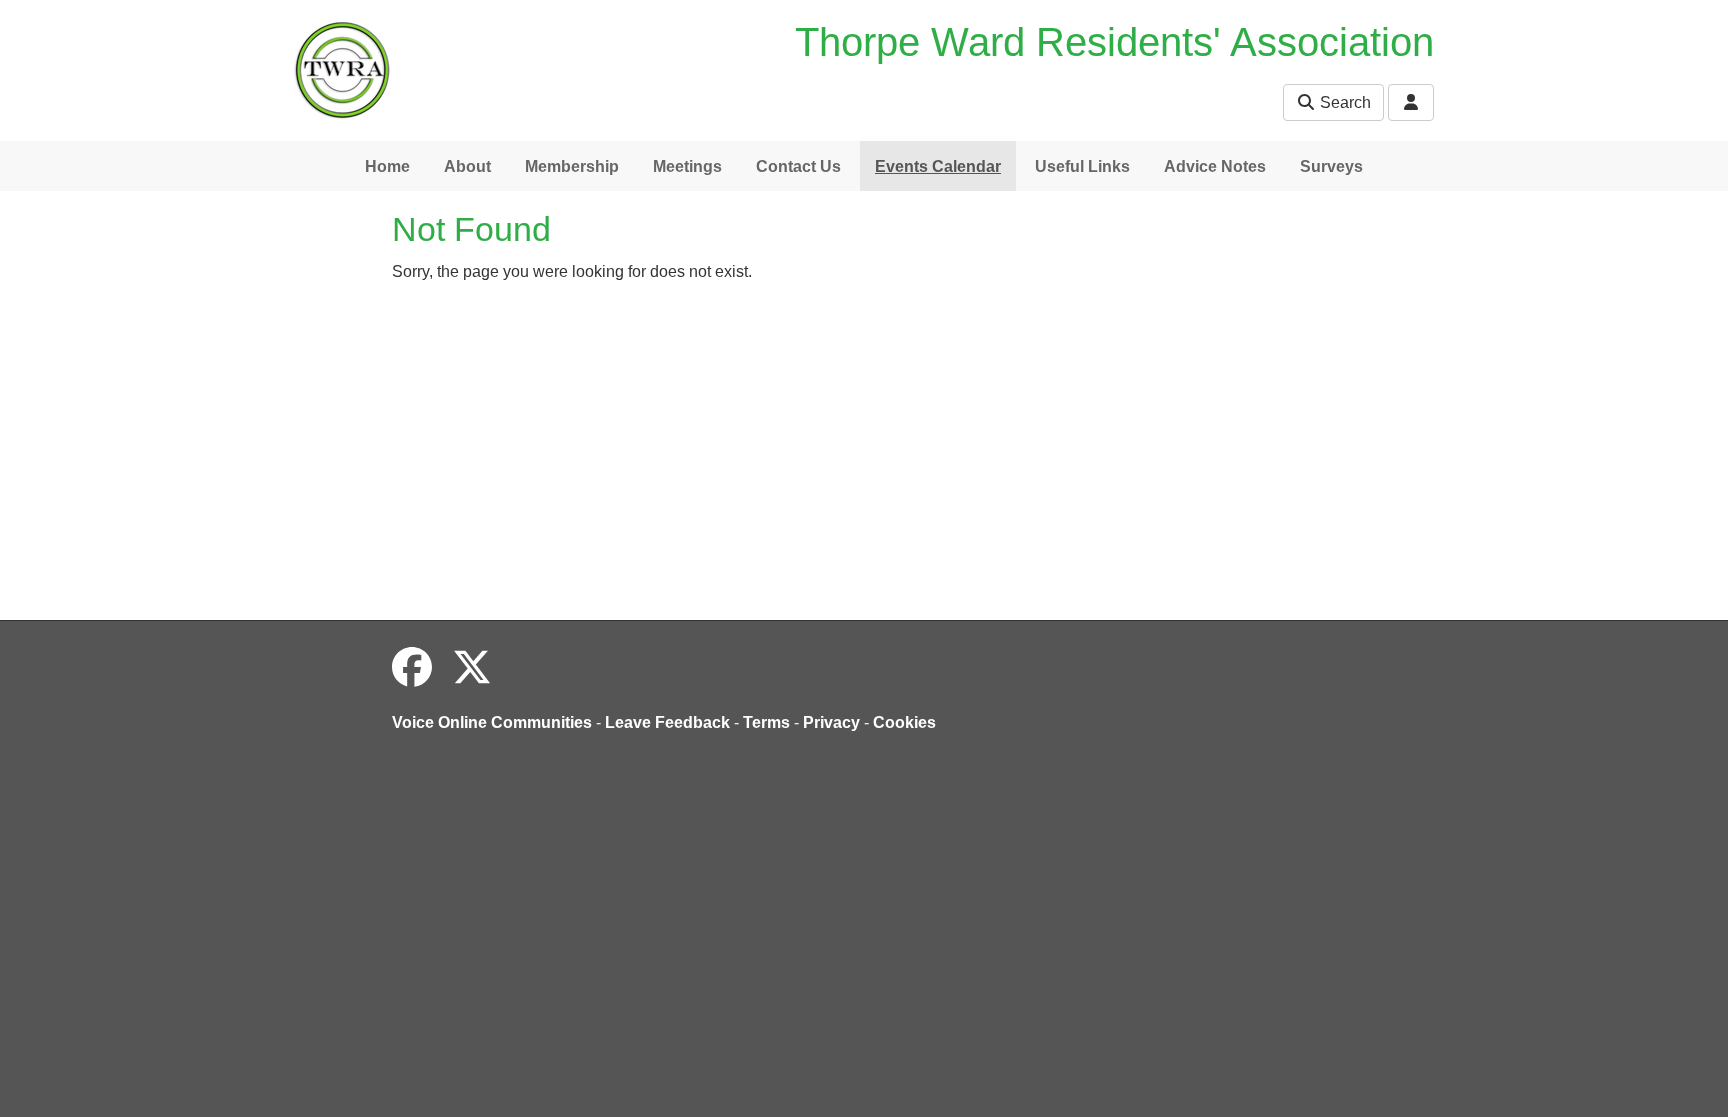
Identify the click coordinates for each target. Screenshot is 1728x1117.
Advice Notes (1215, 166)
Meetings (687, 166)
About (467, 166)
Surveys (1331, 166)
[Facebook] (412, 668)
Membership (572, 166)
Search (1343, 102)
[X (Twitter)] (472, 668)
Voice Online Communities (492, 722)
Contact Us (798, 166)
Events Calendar (938, 166)
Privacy (831, 722)
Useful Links (1082, 166)
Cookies (904, 722)
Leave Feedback (667, 722)
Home (387, 166)
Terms (766, 722)
